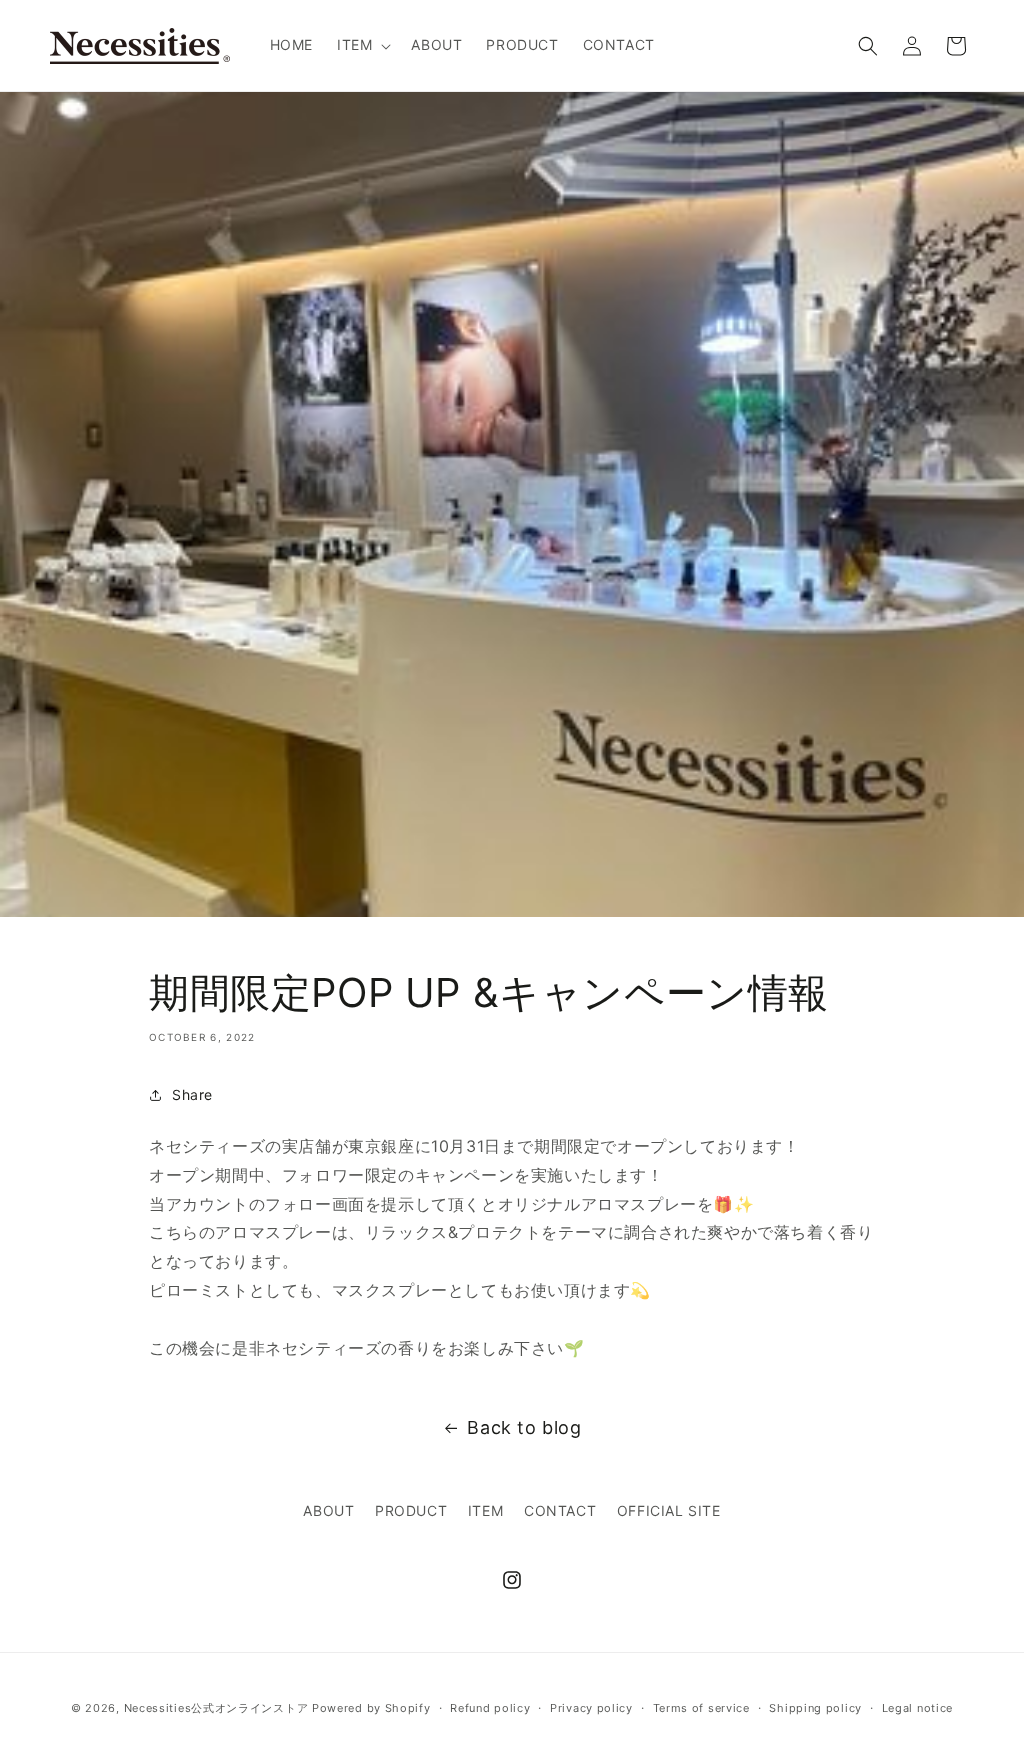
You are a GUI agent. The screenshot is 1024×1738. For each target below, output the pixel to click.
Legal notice (917, 1708)
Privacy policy (591, 1708)
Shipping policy (815, 1708)
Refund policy (490, 1708)
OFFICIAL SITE (669, 1510)
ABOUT (328, 1510)
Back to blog (524, 1427)
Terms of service (701, 1708)
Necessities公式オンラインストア (216, 1708)
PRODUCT (411, 1510)
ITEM (485, 1510)
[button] (362, 45)
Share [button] (192, 1094)
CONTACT (560, 1510)
